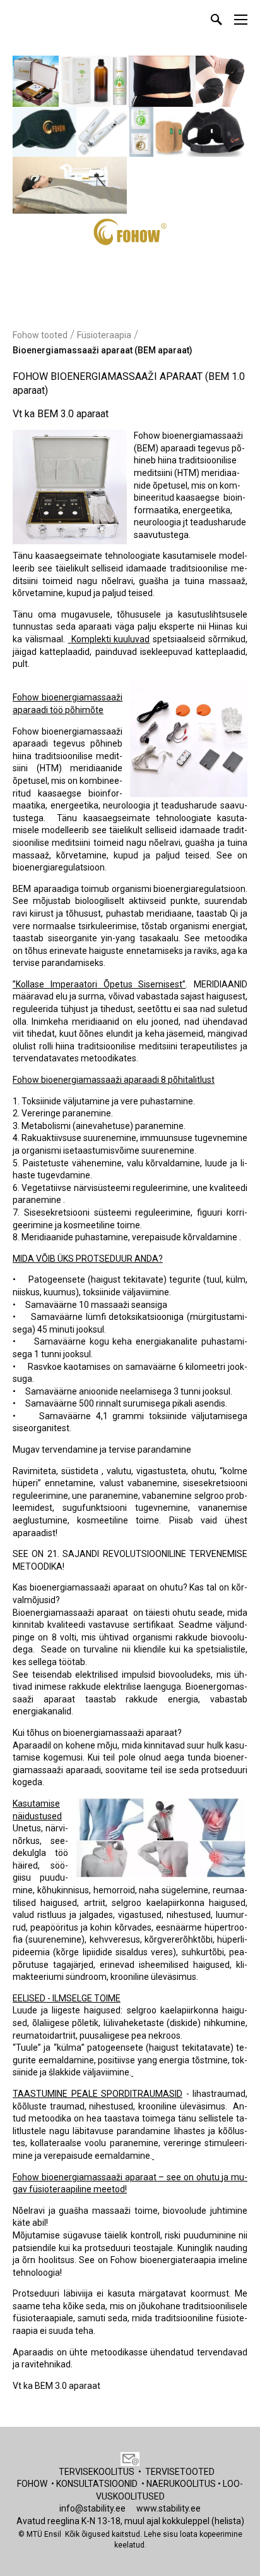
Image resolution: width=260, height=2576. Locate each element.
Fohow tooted (40, 335)
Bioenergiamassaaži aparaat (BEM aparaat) (103, 350)
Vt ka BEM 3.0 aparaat (61, 414)
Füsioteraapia (104, 335)
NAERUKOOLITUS (181, 2484)
